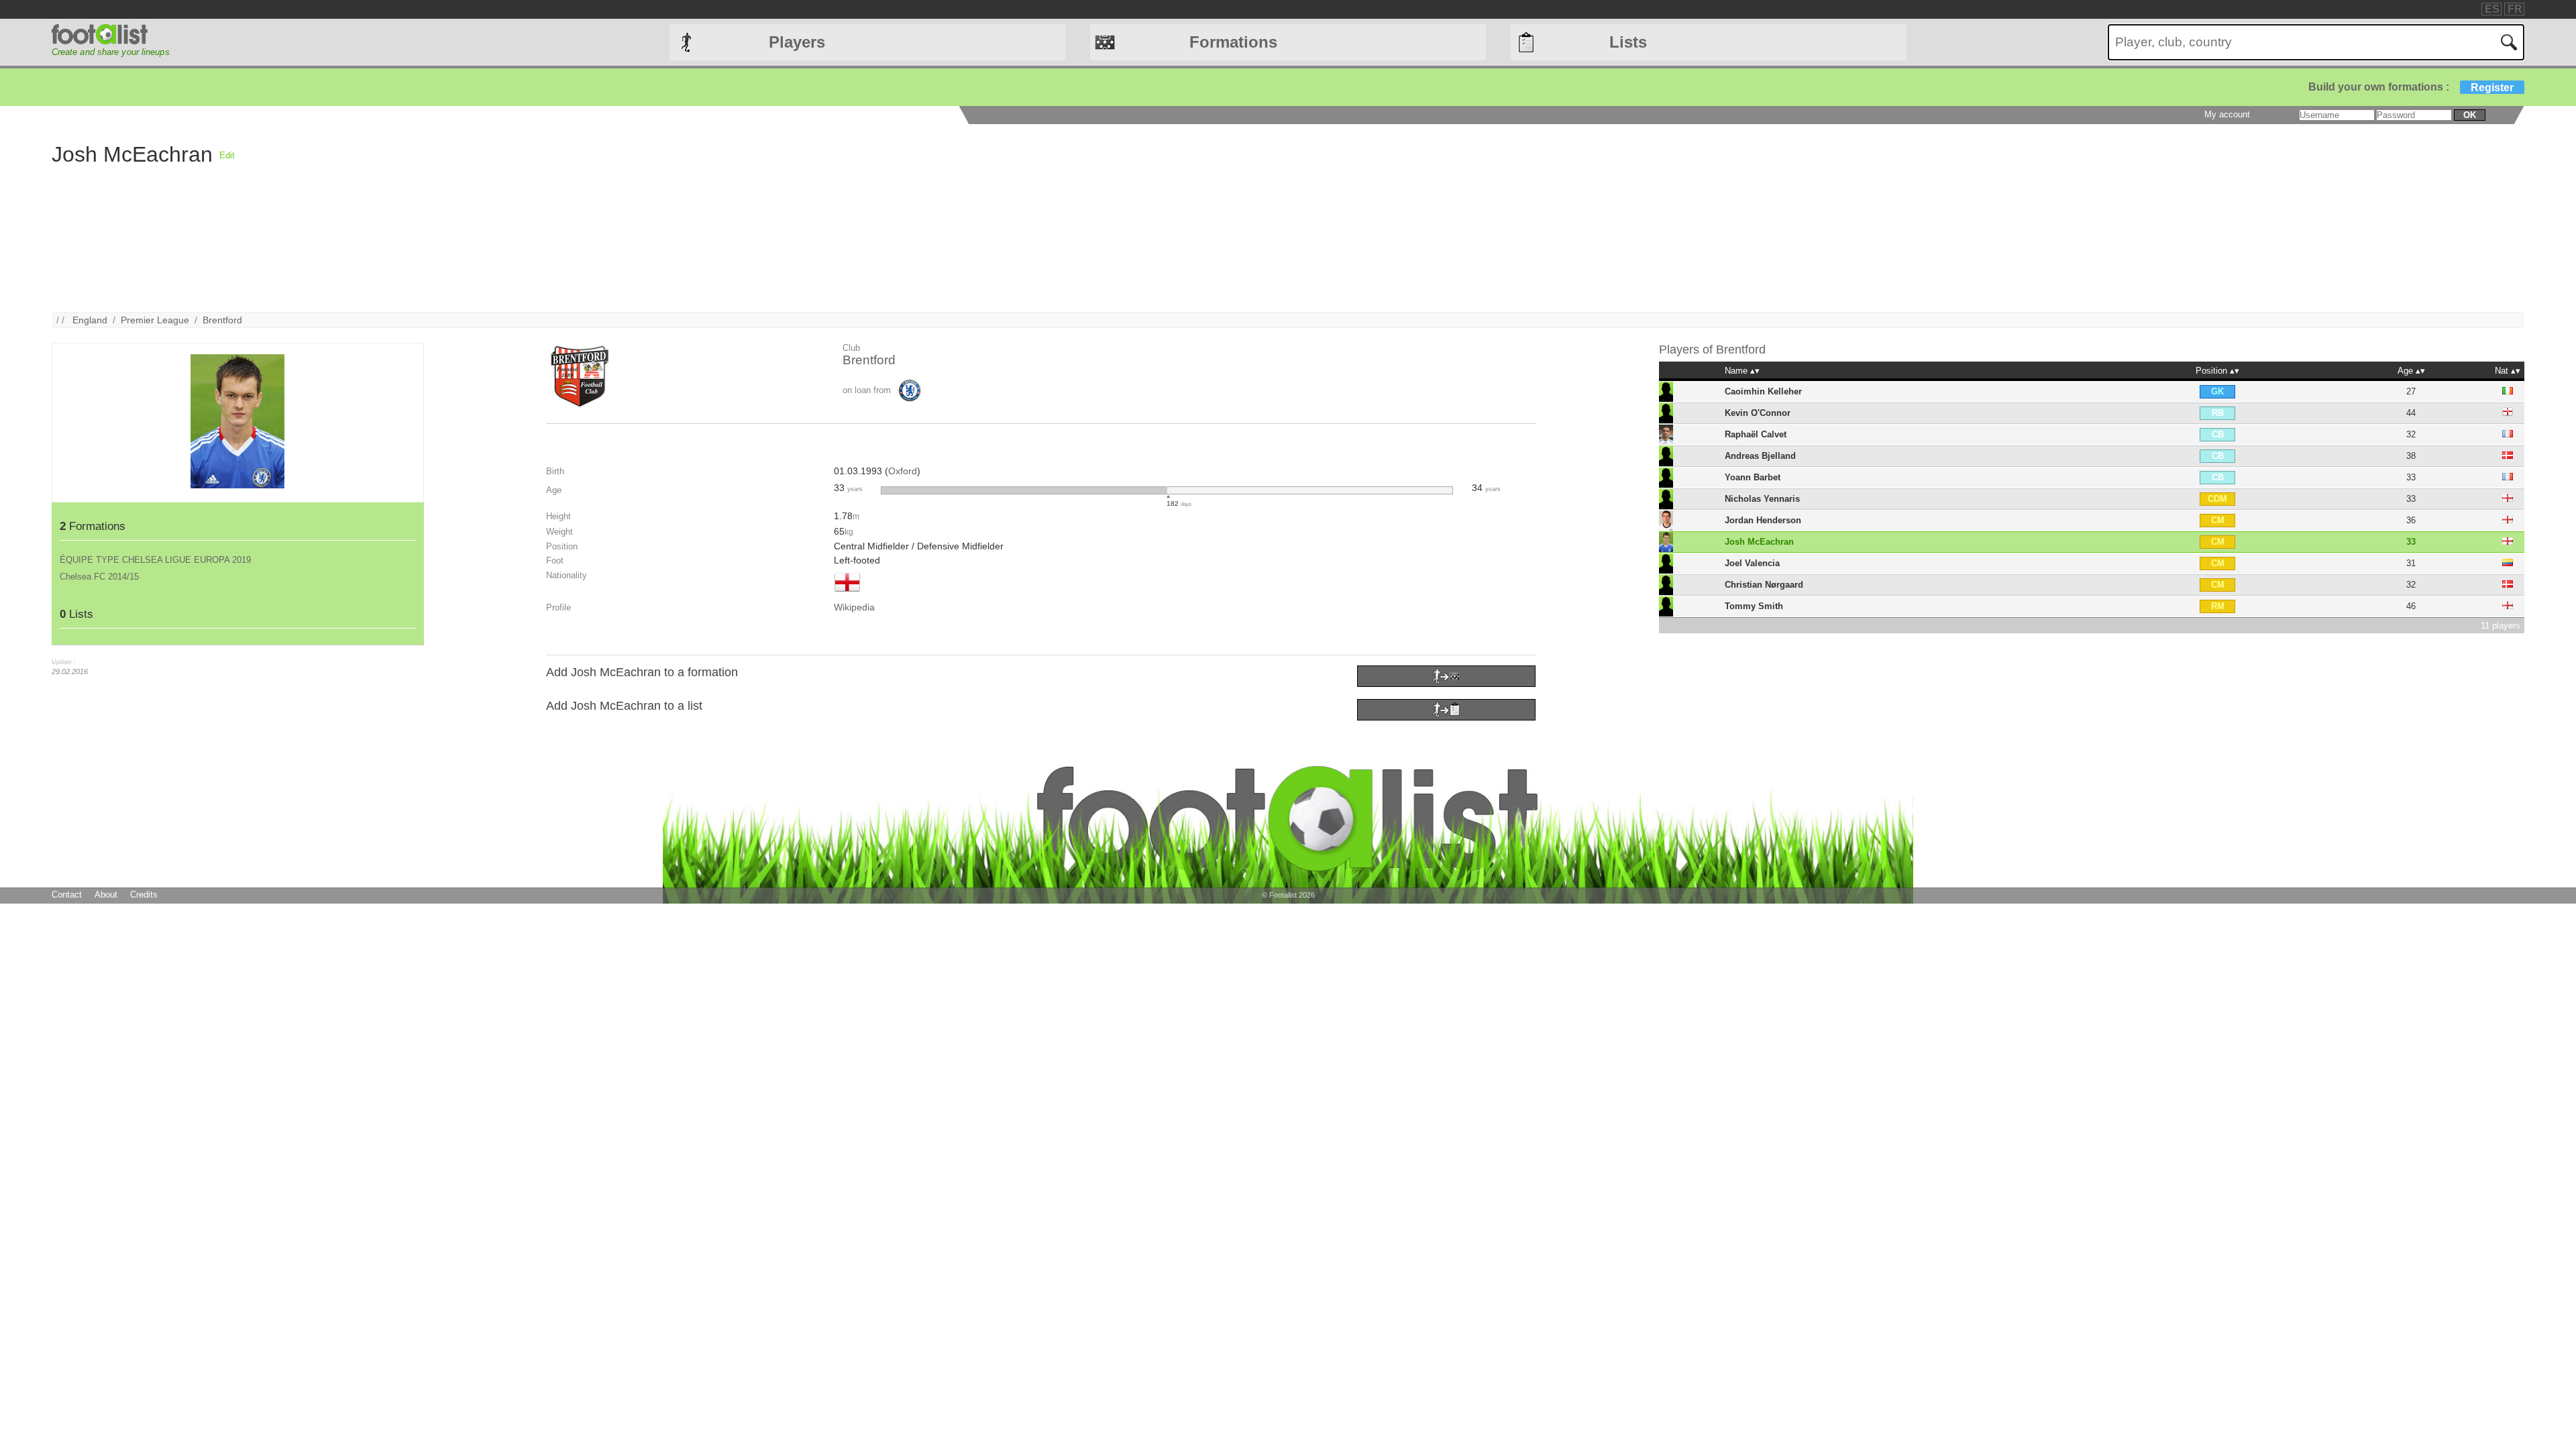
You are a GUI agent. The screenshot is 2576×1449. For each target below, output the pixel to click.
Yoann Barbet (1753, 477)
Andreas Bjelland (1760, 456)
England (90, 320)
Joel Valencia (1752, 563)
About (106, 895)
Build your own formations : (2411, 87)
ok (2470, 115)
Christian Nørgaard (1764, 585)
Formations (1233, 42)
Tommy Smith (1754, 606)
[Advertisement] (637, 218)
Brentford (222, 320)
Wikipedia (854, 607)
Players (797, 42)
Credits (144, 895)
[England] (847, 593)
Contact (67, 895)
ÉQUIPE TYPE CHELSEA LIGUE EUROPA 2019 (155, 560)
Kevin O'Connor (1758, 413)
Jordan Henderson (1763, 520)
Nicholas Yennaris (1762, 499)
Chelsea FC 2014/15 (99, 577)
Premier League (155, 320)
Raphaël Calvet (1756, 434)
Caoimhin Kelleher (1763, 391)
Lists (1628, 42)
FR (2515, 9)
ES (2492, 9)
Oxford (903, 471)
